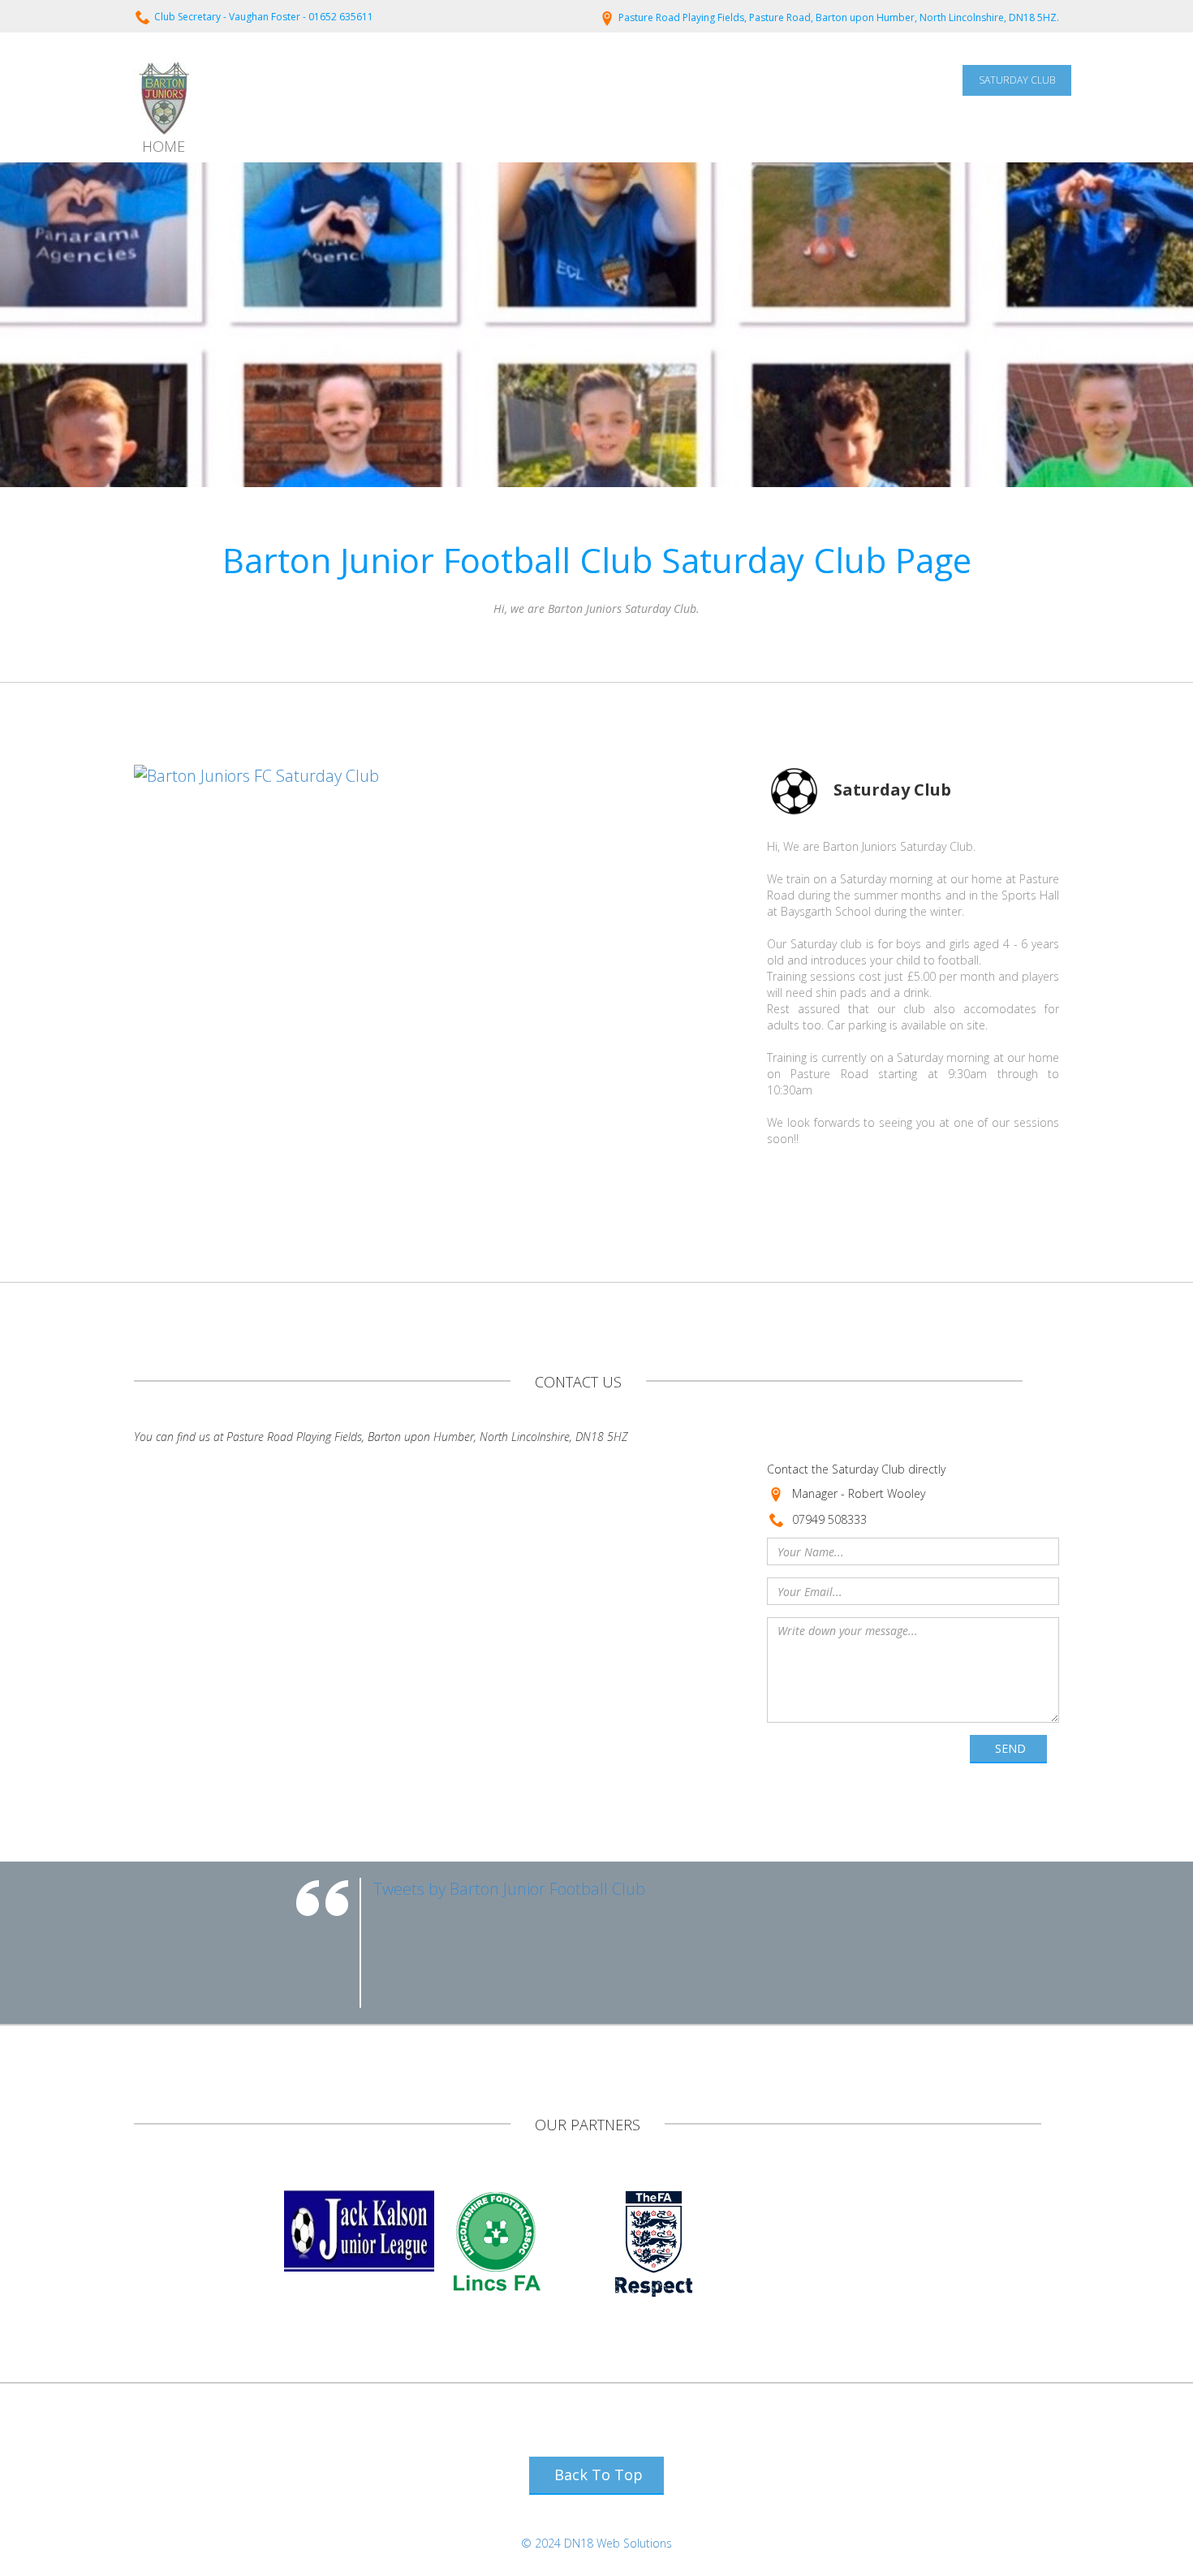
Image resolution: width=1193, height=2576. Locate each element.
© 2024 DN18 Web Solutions (596, 2543)
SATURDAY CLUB (1017, 80)
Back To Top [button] (599, 2475)
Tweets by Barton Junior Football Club (509, 1889)
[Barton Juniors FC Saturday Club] (256, 775)
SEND (1010, 1748)
